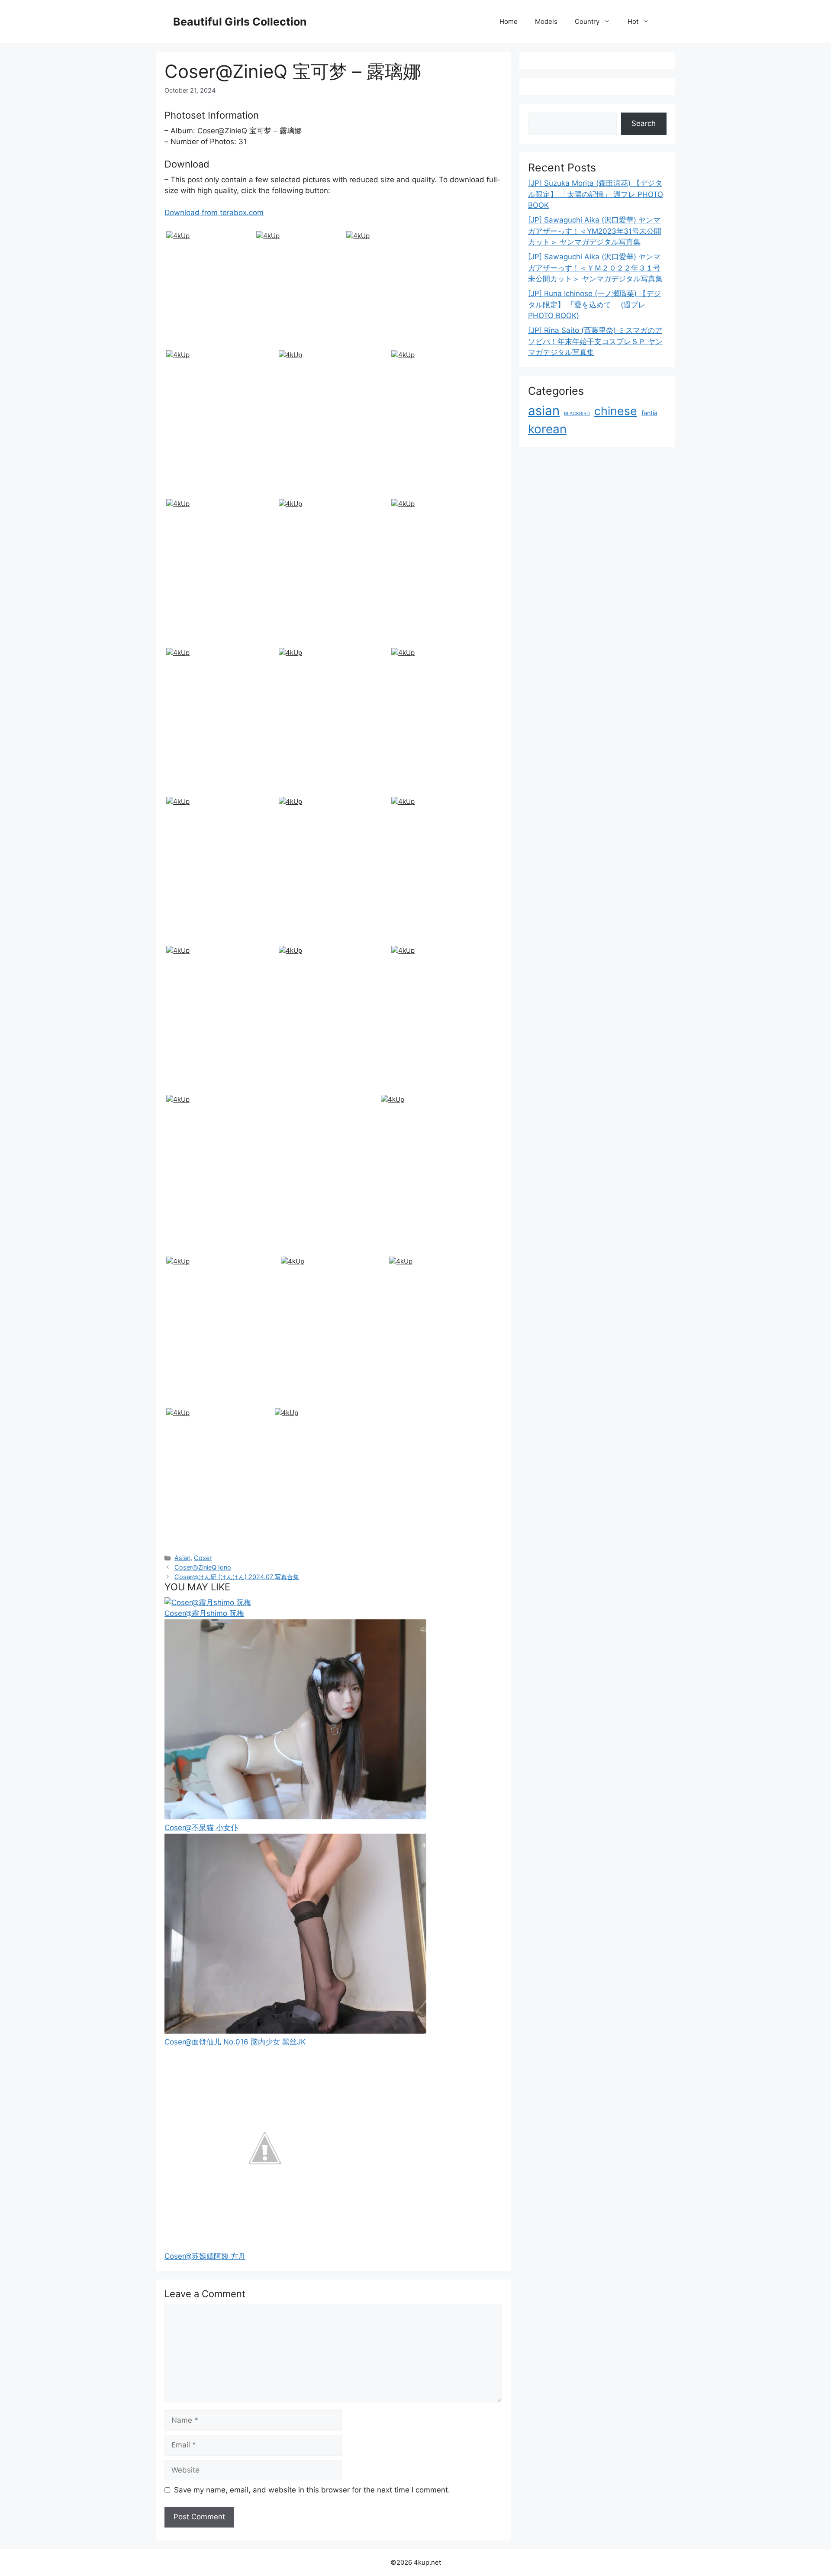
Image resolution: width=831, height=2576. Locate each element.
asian (544, 411)
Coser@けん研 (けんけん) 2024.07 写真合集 (237, 1577)
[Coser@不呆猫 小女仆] (295, 1817)
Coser (203, 1558)
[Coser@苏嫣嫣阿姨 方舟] (264, 2245)
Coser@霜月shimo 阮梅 (204, 1613)
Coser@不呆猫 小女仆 (201, 1828)
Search (644, 123)
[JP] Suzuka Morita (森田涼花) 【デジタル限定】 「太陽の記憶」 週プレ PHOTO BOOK (596, 194)
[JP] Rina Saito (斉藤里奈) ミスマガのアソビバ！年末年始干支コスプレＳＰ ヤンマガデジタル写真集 (595, 341)
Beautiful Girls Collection (240, 22)
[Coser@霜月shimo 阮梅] (208, 1602)
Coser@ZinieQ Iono (203, 1567)
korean (547, 429)
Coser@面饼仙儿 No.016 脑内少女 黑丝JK (235, 2042)
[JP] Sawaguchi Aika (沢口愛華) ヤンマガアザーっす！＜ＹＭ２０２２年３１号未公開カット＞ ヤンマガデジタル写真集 (595, 268)
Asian (182, 1558)
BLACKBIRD (577, 414)
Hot (633, 21)
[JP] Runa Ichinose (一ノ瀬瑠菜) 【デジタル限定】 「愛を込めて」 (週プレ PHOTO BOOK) (594, 305)
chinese (616, 411)
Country (587, 21)
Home (509, 21)
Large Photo (188, 346)
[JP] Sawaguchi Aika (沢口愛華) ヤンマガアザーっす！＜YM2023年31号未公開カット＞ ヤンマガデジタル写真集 (595, 231)
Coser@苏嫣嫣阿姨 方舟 (205, 2256)
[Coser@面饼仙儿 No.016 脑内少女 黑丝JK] (295, 2031)
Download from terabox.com (214, 213)
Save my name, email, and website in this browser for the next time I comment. (312, 2490)
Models (546, 21)
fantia (649, 413)
